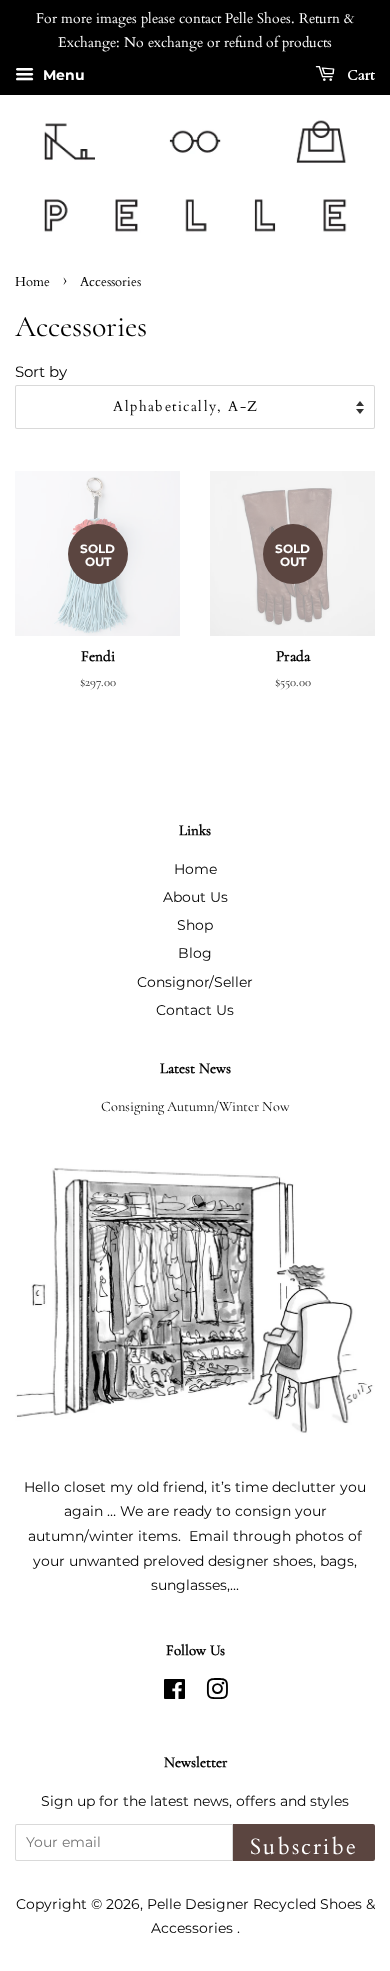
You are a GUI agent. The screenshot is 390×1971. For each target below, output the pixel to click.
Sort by (41, 371)
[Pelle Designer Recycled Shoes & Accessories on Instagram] (217, 1693)
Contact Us (195, 1010)
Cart (359, 74)
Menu (62, 75)
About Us (195, 897)
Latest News (195, 1068)
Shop (195, 925)
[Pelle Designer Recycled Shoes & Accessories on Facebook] (174, 1693)
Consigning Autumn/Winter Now (195, 1106)
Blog (195, 953)
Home (32, 282)
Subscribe (304, 1846)
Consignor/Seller (195, 982)
